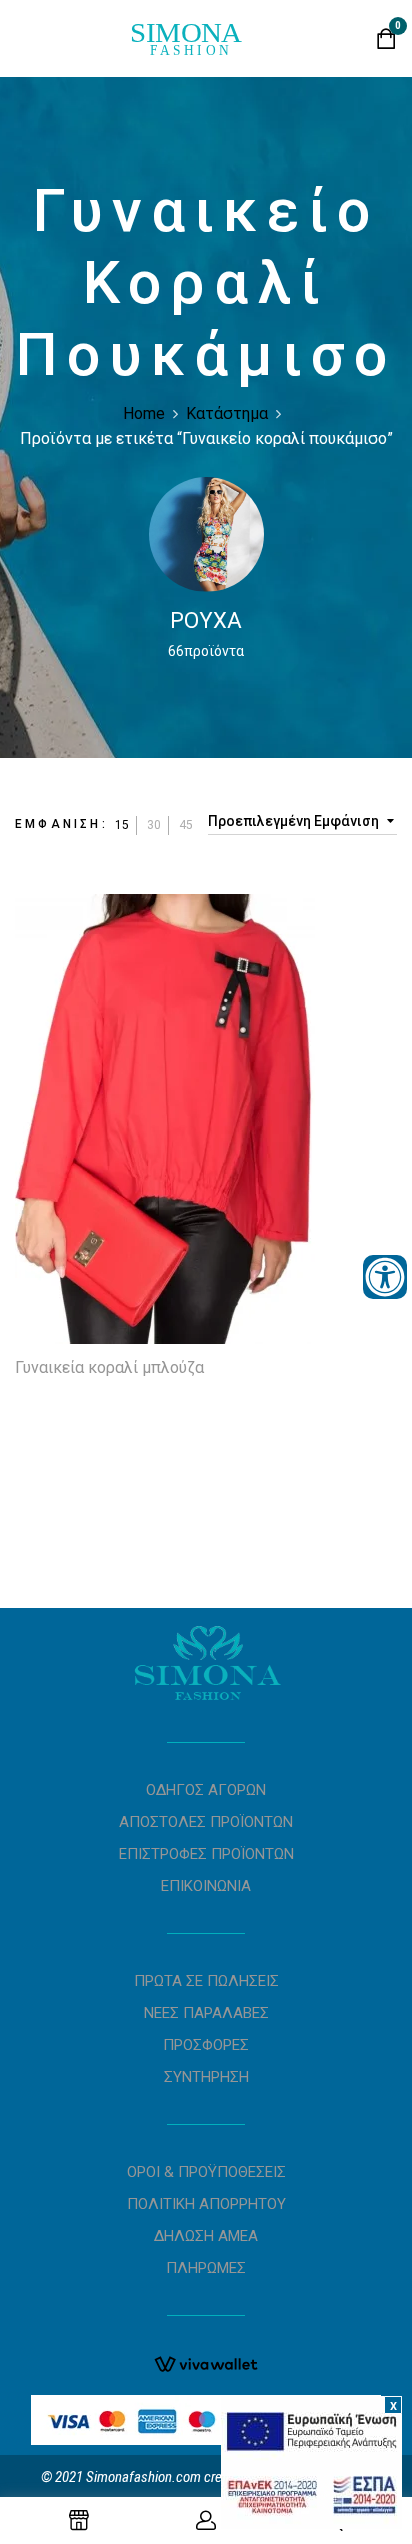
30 (154, 825)
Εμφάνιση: (61, 824)
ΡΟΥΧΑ (206, 620)
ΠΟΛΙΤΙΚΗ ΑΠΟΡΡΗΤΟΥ (206, 2204)
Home (144, 413)
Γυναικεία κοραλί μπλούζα (109, 1367)
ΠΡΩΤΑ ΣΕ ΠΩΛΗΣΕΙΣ (206, 1981)
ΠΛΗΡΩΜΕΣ (206, 2268)
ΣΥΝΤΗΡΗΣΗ (206, 2077)
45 (186, 825)
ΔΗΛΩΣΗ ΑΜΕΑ (206, 2236)
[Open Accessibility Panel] (385, 1277)
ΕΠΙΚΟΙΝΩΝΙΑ (206, 1886)
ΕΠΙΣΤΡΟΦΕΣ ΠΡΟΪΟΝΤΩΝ (206, 1854)
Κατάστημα (227, 413)
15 (122, 825)
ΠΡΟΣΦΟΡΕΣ (206, 2045)
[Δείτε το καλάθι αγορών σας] (386, 43)
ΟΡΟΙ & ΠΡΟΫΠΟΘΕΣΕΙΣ (206, 2172)
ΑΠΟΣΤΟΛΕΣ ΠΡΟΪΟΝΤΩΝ (206, 1822)
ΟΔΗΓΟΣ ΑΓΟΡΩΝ (206, 1790)
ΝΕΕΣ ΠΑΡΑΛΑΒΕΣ (206, 2013)
